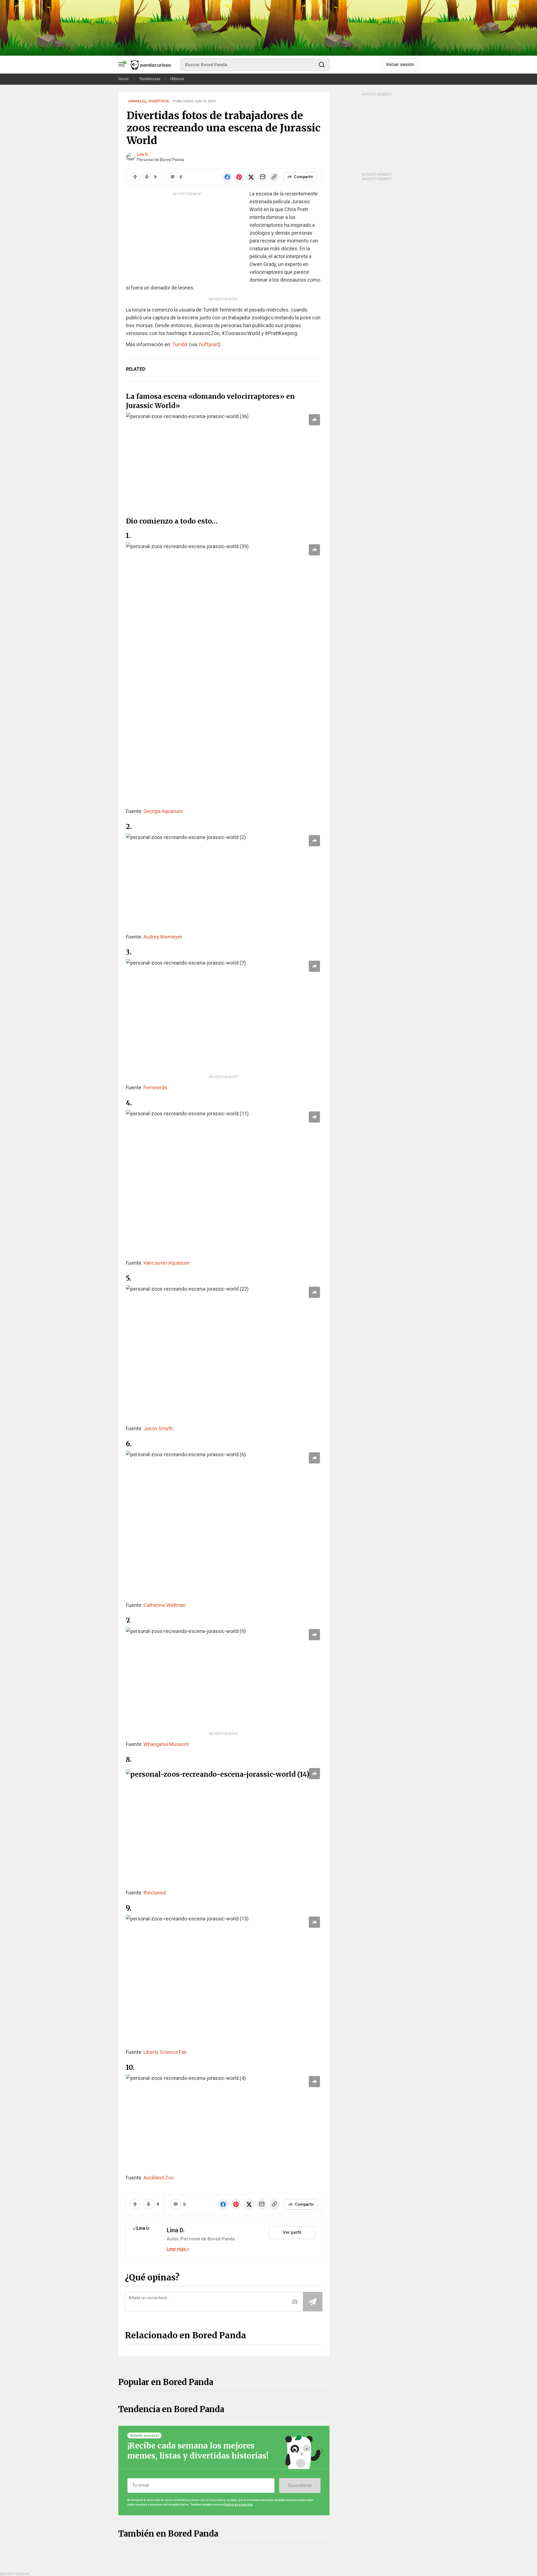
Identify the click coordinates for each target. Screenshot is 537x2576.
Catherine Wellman (164, 1605)
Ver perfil (292, 2232)
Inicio (123, 79)
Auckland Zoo (159, 2178)
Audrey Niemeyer (163, 937)
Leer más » (178, 2249)
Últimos (177, 79)
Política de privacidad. (239, 2505)
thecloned (155, 1893)
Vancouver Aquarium (167, 1263)
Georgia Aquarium (163, 811)
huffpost (209, 344)
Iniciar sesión (400, 64)
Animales (137, 101)
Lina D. (143, 154)
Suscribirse (300, 2486)
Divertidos (159, 101)
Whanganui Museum (166, 1744)
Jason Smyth (158, 1428)
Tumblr (180, 344)
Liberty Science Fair (165, 2052)
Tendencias (150, 79)
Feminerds (155, 1087)
